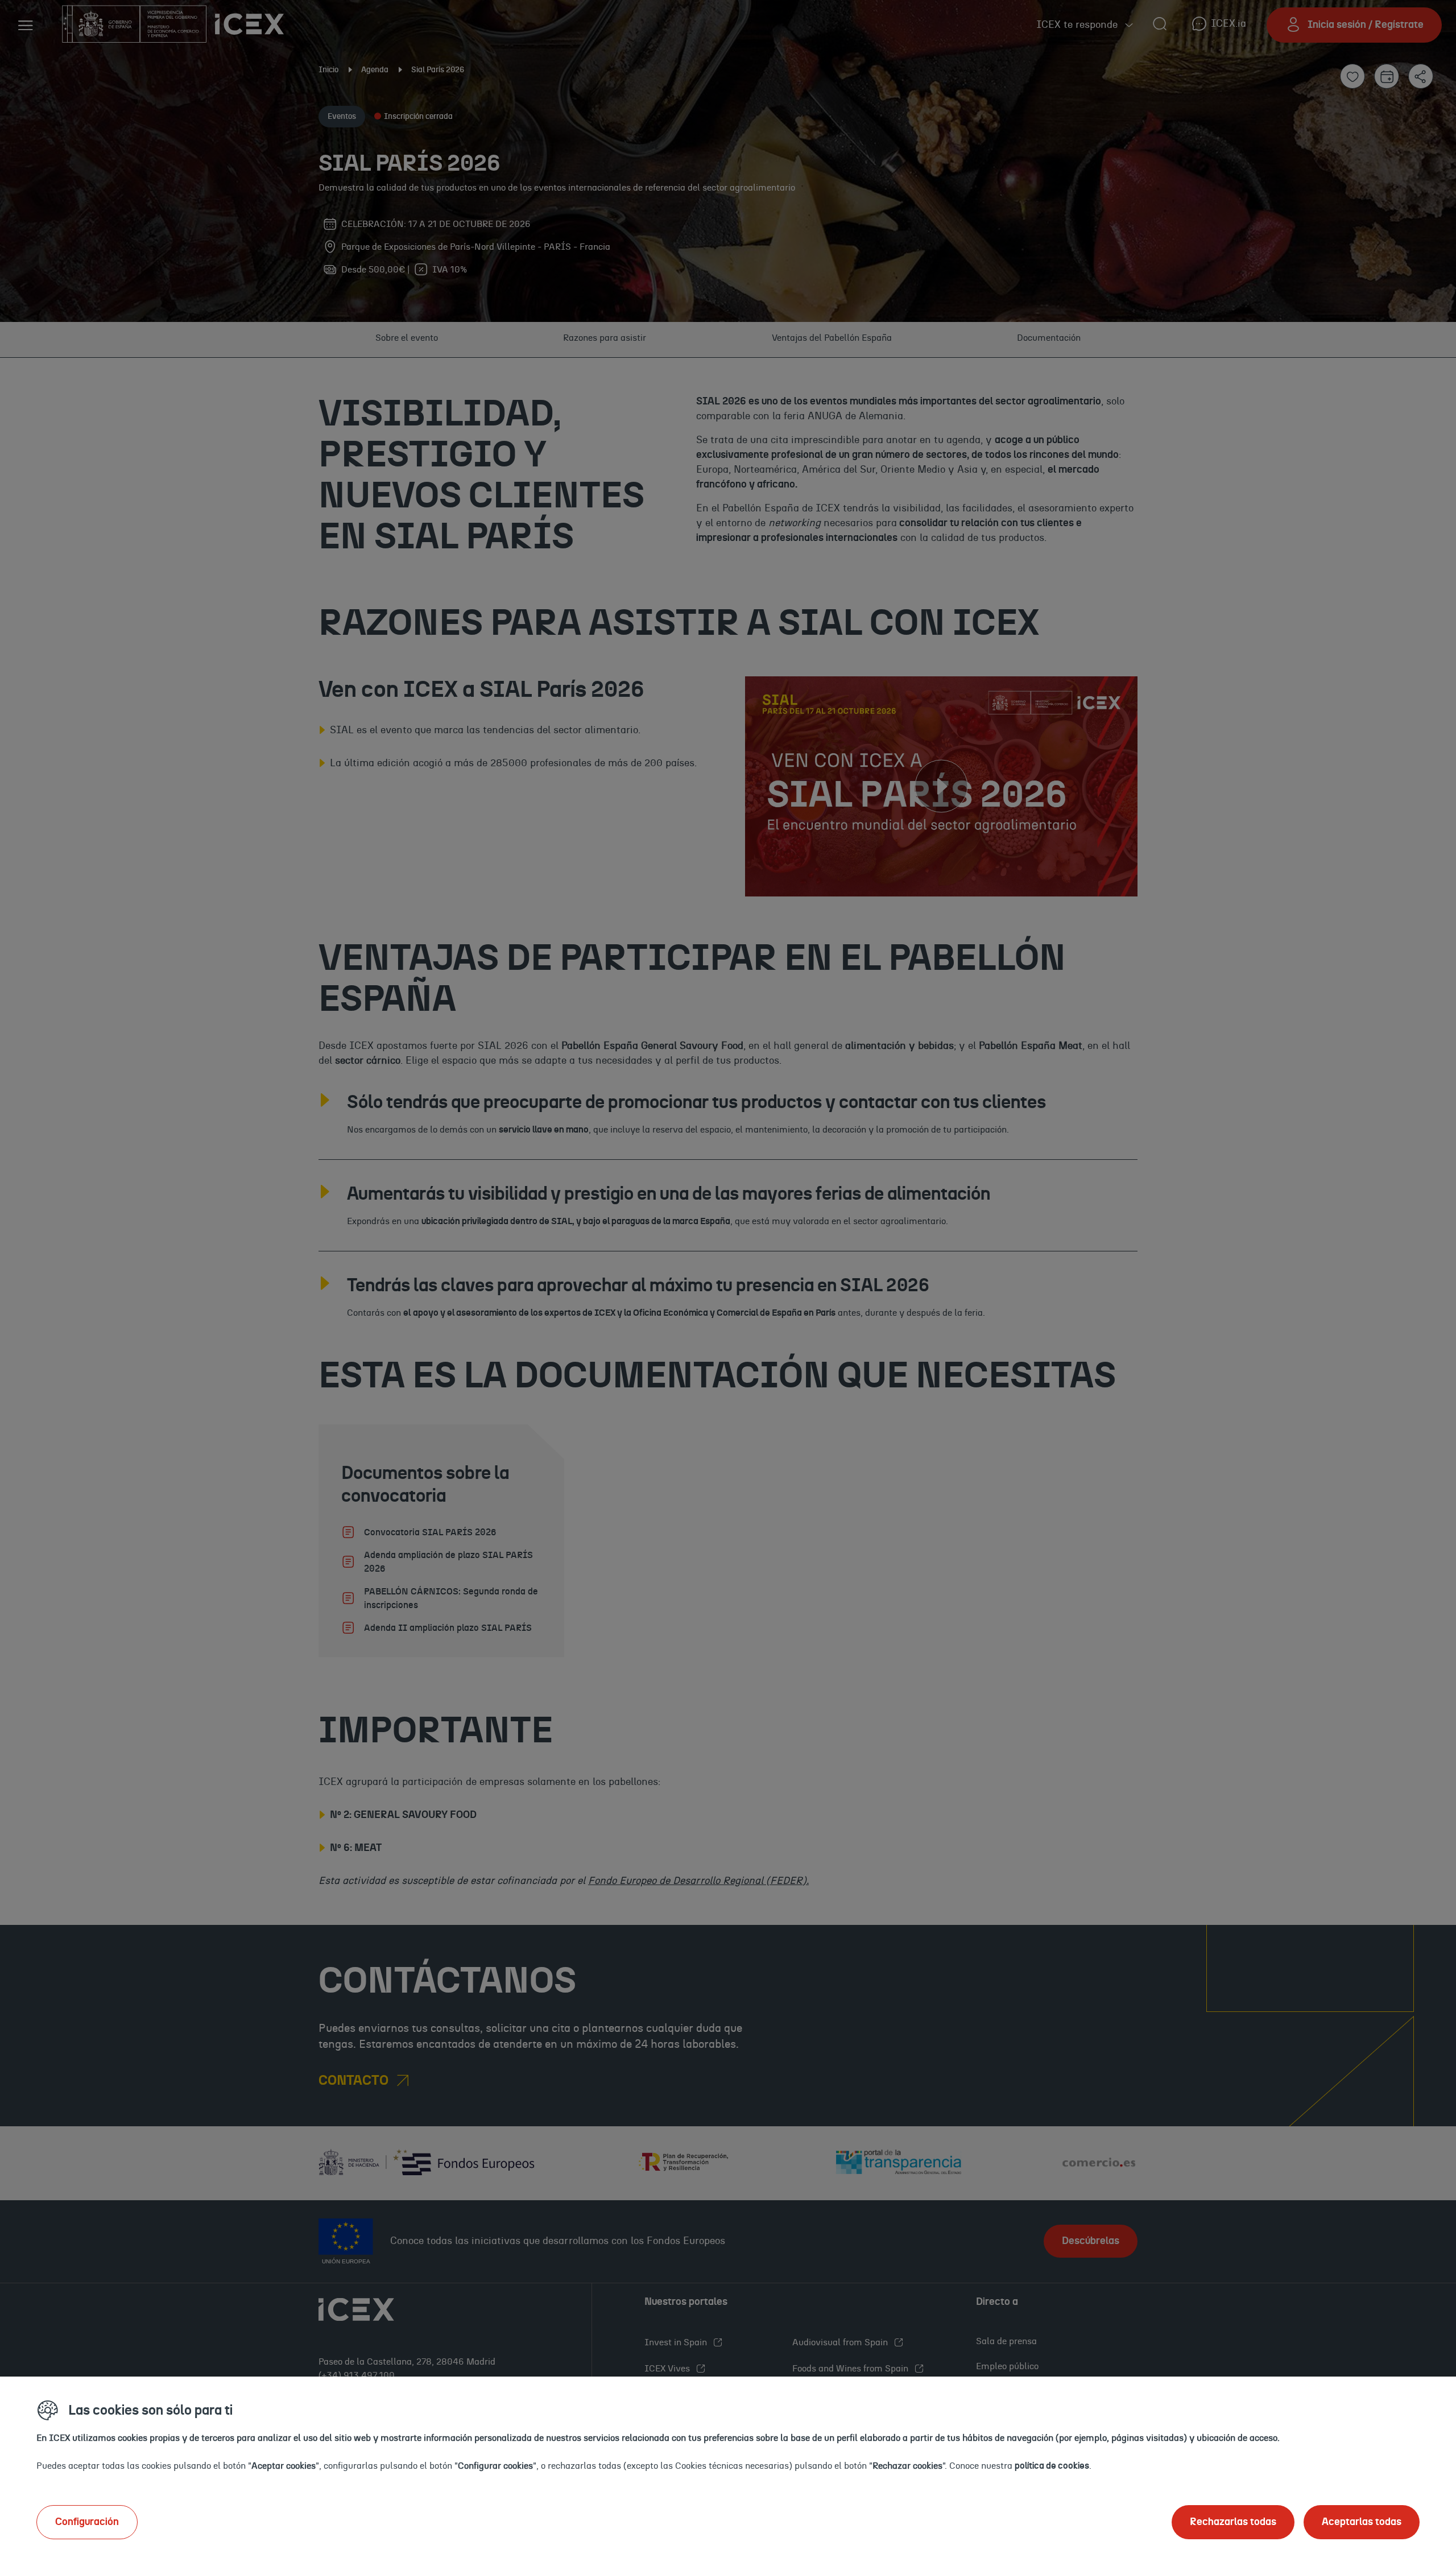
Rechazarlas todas (1233, 2522)
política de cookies (1052, 2466)
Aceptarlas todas (1362, 2522)
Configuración (87, 2522)
